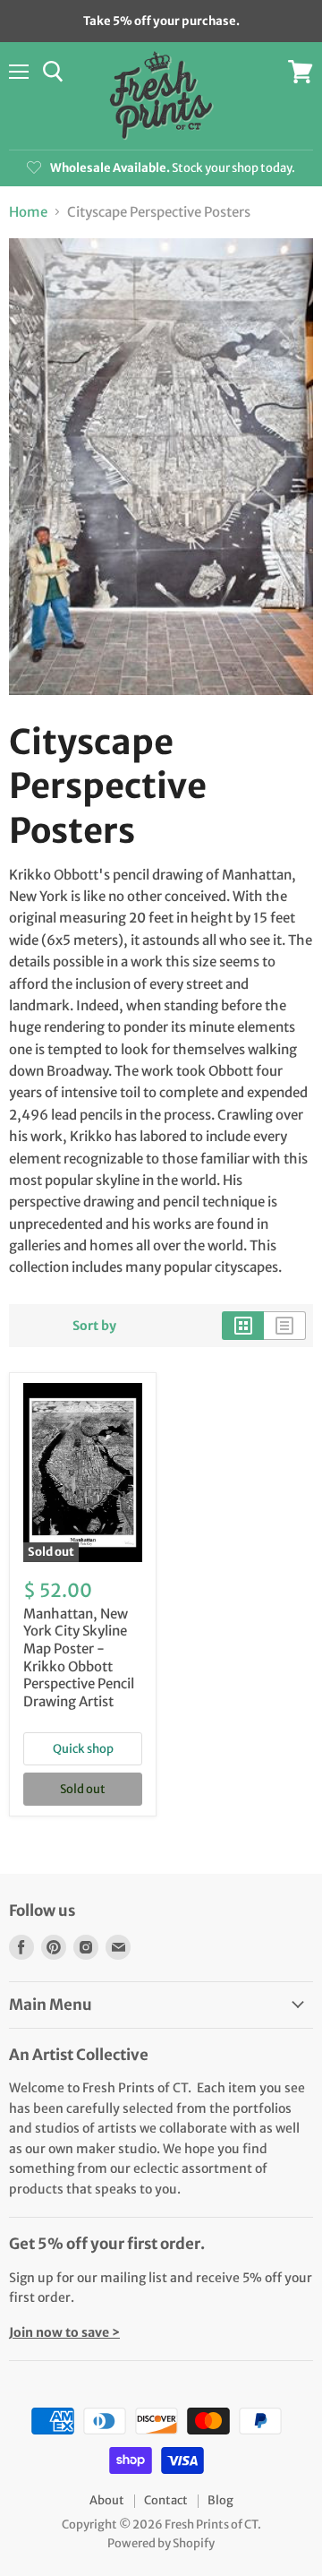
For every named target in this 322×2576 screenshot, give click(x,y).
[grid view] (243, 1326)
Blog (220, 2500)
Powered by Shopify (161, 2543)
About (107, 2500)
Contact (166, 2500)
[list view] (285, 1326)
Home (28, 212)
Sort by (94, 1326)
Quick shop (83, 1749)
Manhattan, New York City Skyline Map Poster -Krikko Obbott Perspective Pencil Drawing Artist (79, 1657)
